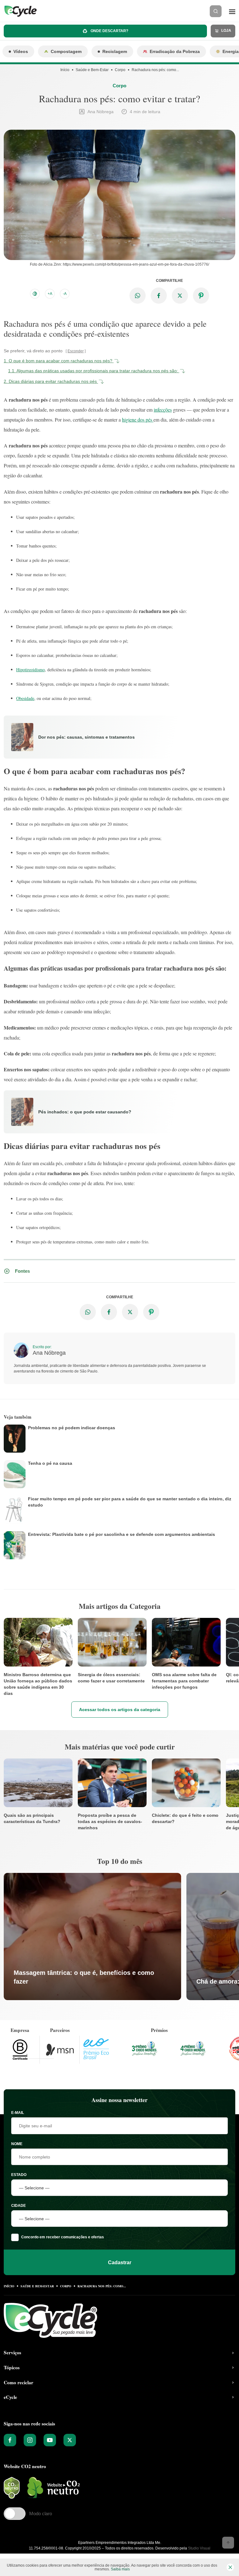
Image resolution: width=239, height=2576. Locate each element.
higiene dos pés (138, 420)
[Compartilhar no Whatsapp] (138, 296)
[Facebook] (10, 2440)
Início (65, 70)
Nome (17, 2144)
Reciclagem (115, 51)
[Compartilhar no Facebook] (159, 296)
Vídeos (21, 51)
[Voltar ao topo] (228, 2543)
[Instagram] (30, 2440)
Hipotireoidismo (30, 670)
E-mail (18, 2113)
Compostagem (66, 51)
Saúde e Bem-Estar (92, 70)
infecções (163, 410)
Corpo (120, 70)
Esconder (76, 351)
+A (50, 294)
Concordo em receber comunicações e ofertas (63, 2237)
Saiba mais (120, 2569)
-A (65, 294)
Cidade (19, 2206)
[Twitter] (70, 2440)
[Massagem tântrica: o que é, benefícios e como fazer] (92, 1937)
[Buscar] (216, 11)
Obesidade (25, 698)
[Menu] (232, 11)
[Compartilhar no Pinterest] (201, 296)
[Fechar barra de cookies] (230, 2567)
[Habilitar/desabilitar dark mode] (35, 294)
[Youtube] (50, 2440)
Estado (19, 2175)
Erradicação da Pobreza (175, 51)
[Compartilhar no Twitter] (180, 296)
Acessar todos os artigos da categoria (120, 1710)
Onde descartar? (109, 31)
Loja (226, 31)
